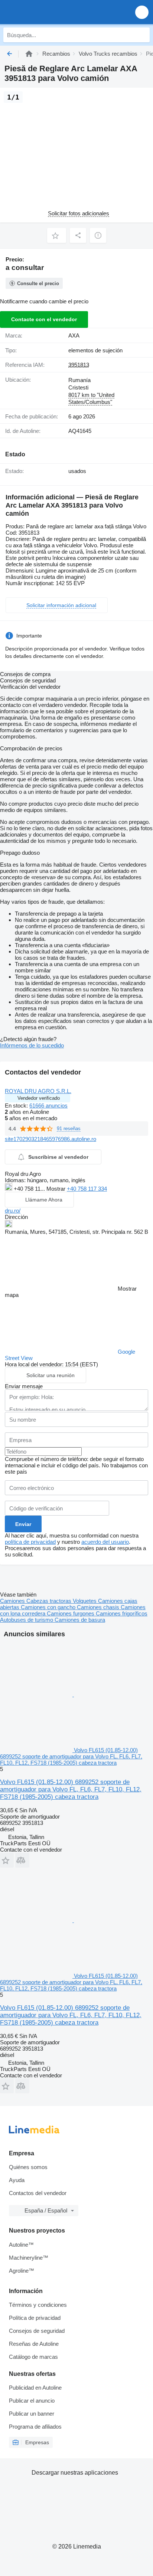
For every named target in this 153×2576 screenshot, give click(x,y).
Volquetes (85, 1601)
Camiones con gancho (49, 1607)
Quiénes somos (28, 2167)
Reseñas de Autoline (34, 2344)
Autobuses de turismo (27, 1620)
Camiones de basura (80, 1620)
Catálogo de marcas (33, 2357)
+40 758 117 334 (87, 1189)
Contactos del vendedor (38, 2193)
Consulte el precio (38, 283)
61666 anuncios (48, 1106)
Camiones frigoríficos (122, 1613)
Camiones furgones (71, 1613)
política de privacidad (30, 1542)
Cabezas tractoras (50, 1601)
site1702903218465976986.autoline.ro (51, 1139)
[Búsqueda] (142, 35)
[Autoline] (29, 54)
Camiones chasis (99, 1607)
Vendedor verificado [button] (39, 1098)
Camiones (13, 1601)
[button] (142, 12)
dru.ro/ (13, 1211)
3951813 (79, 365)
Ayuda (17, 2180)
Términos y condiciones (38, 2305)
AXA (74, 335)
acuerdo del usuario (105, 1542)
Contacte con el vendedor (44, 319)
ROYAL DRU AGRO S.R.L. (38, 1091)
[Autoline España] (48, 12)
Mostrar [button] (57, 1189)
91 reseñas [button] (69, 1129)
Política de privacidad (35, 2318)
